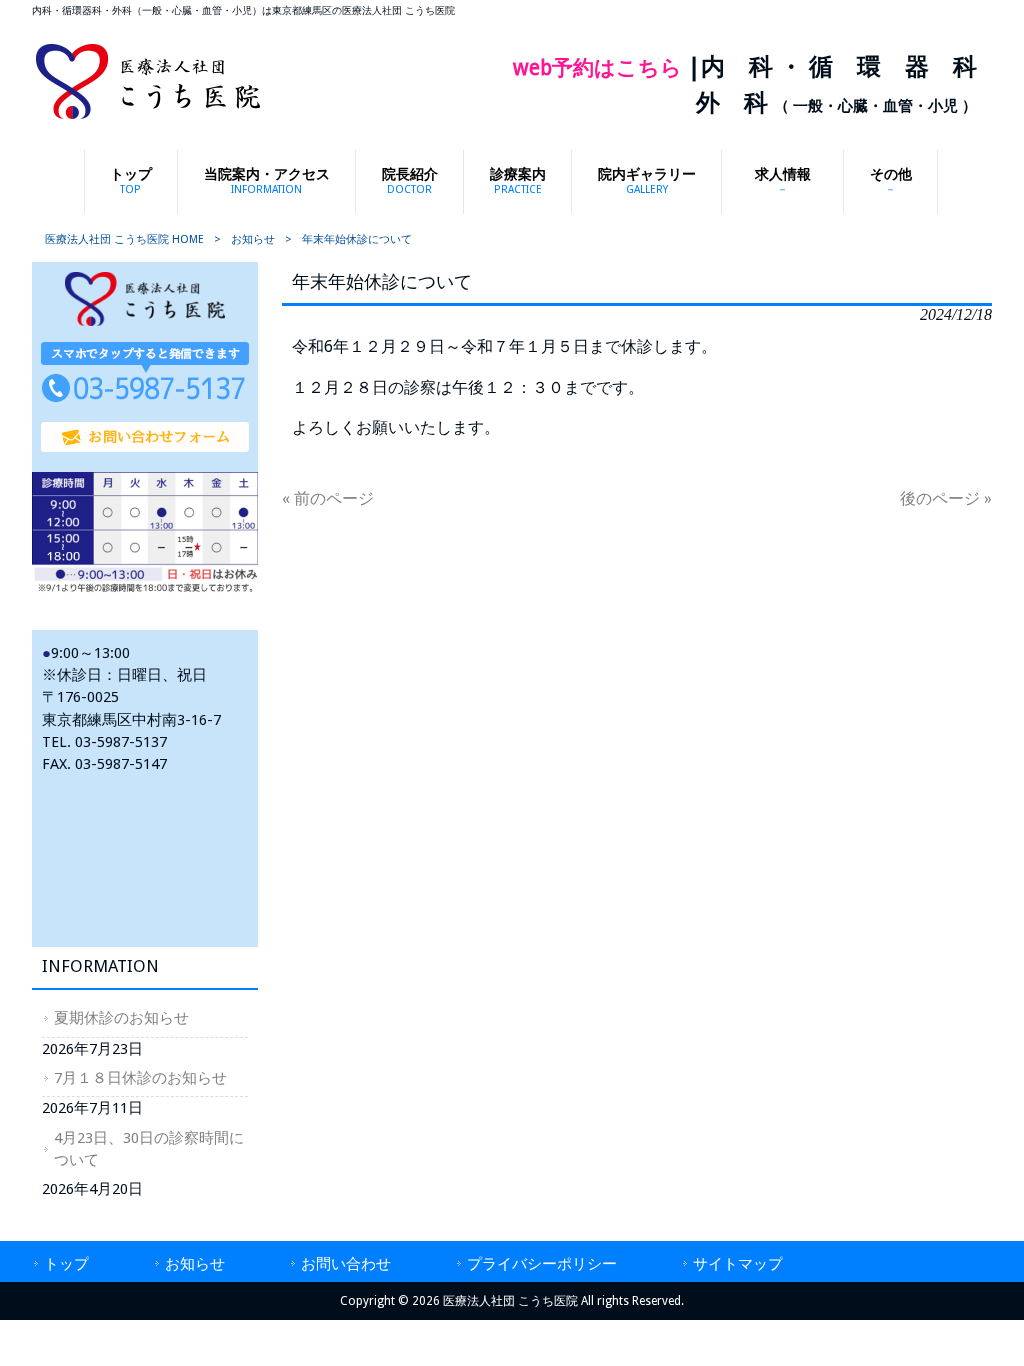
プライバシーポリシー (542, 1264)
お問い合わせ (346, 1264)
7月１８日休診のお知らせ (140, 1078)
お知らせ (253, 239)
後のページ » (946, 498)
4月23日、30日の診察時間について (149, 1149)
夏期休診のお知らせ (121, 1018)
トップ (66, 1264)
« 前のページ (328, 498)
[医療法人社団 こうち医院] (148, 117)
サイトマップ (738, 1264)
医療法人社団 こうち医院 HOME (124, 239)
